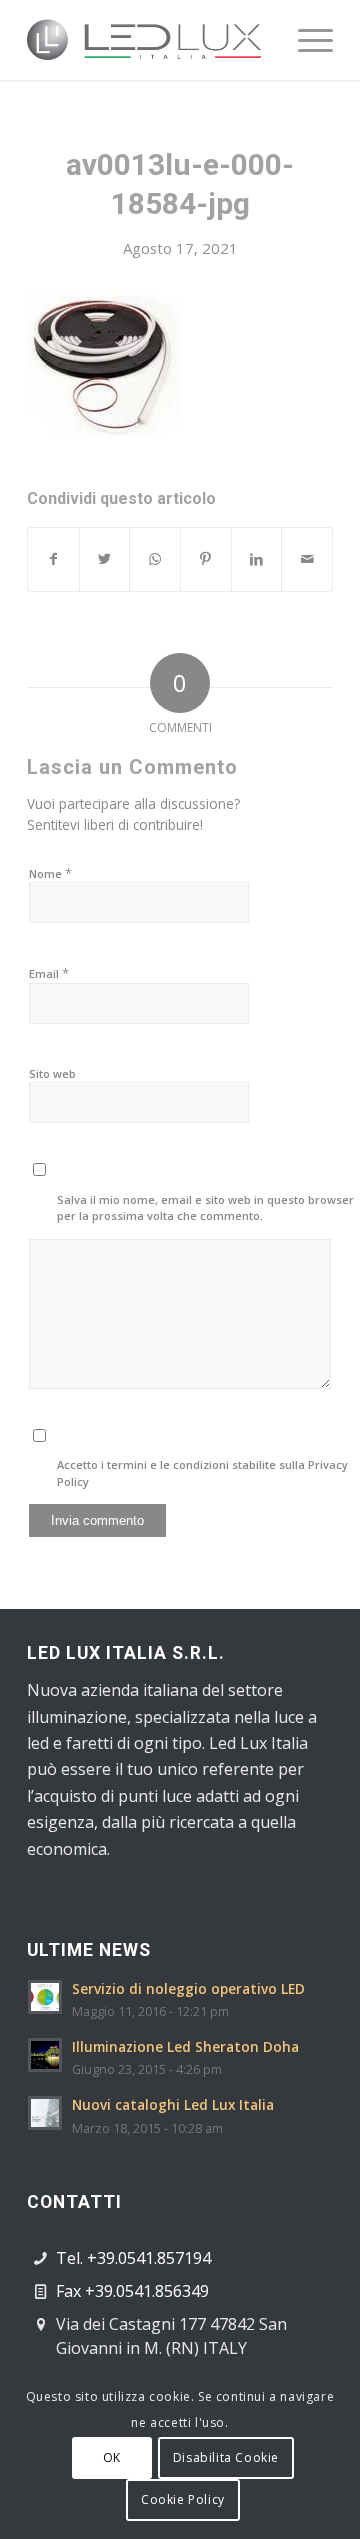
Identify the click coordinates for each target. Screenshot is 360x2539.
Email (49, 973)
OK (112, 2457)
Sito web (52, 1073)
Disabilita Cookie (226, 2457)
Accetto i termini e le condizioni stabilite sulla (202, 1473)
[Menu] (305, 40)
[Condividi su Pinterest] (206, 559)
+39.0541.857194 (149, 2258)
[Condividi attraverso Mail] (307, 559)
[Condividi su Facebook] (53, 559)
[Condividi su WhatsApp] (155, 559)
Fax (70, 2291)
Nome (50, 873)
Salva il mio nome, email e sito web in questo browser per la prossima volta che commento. (205, 1208)
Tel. (71, 2258)
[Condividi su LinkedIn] (257, 559)
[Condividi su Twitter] (105, 559)
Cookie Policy (183, 2499)
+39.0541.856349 (147, 2291)
